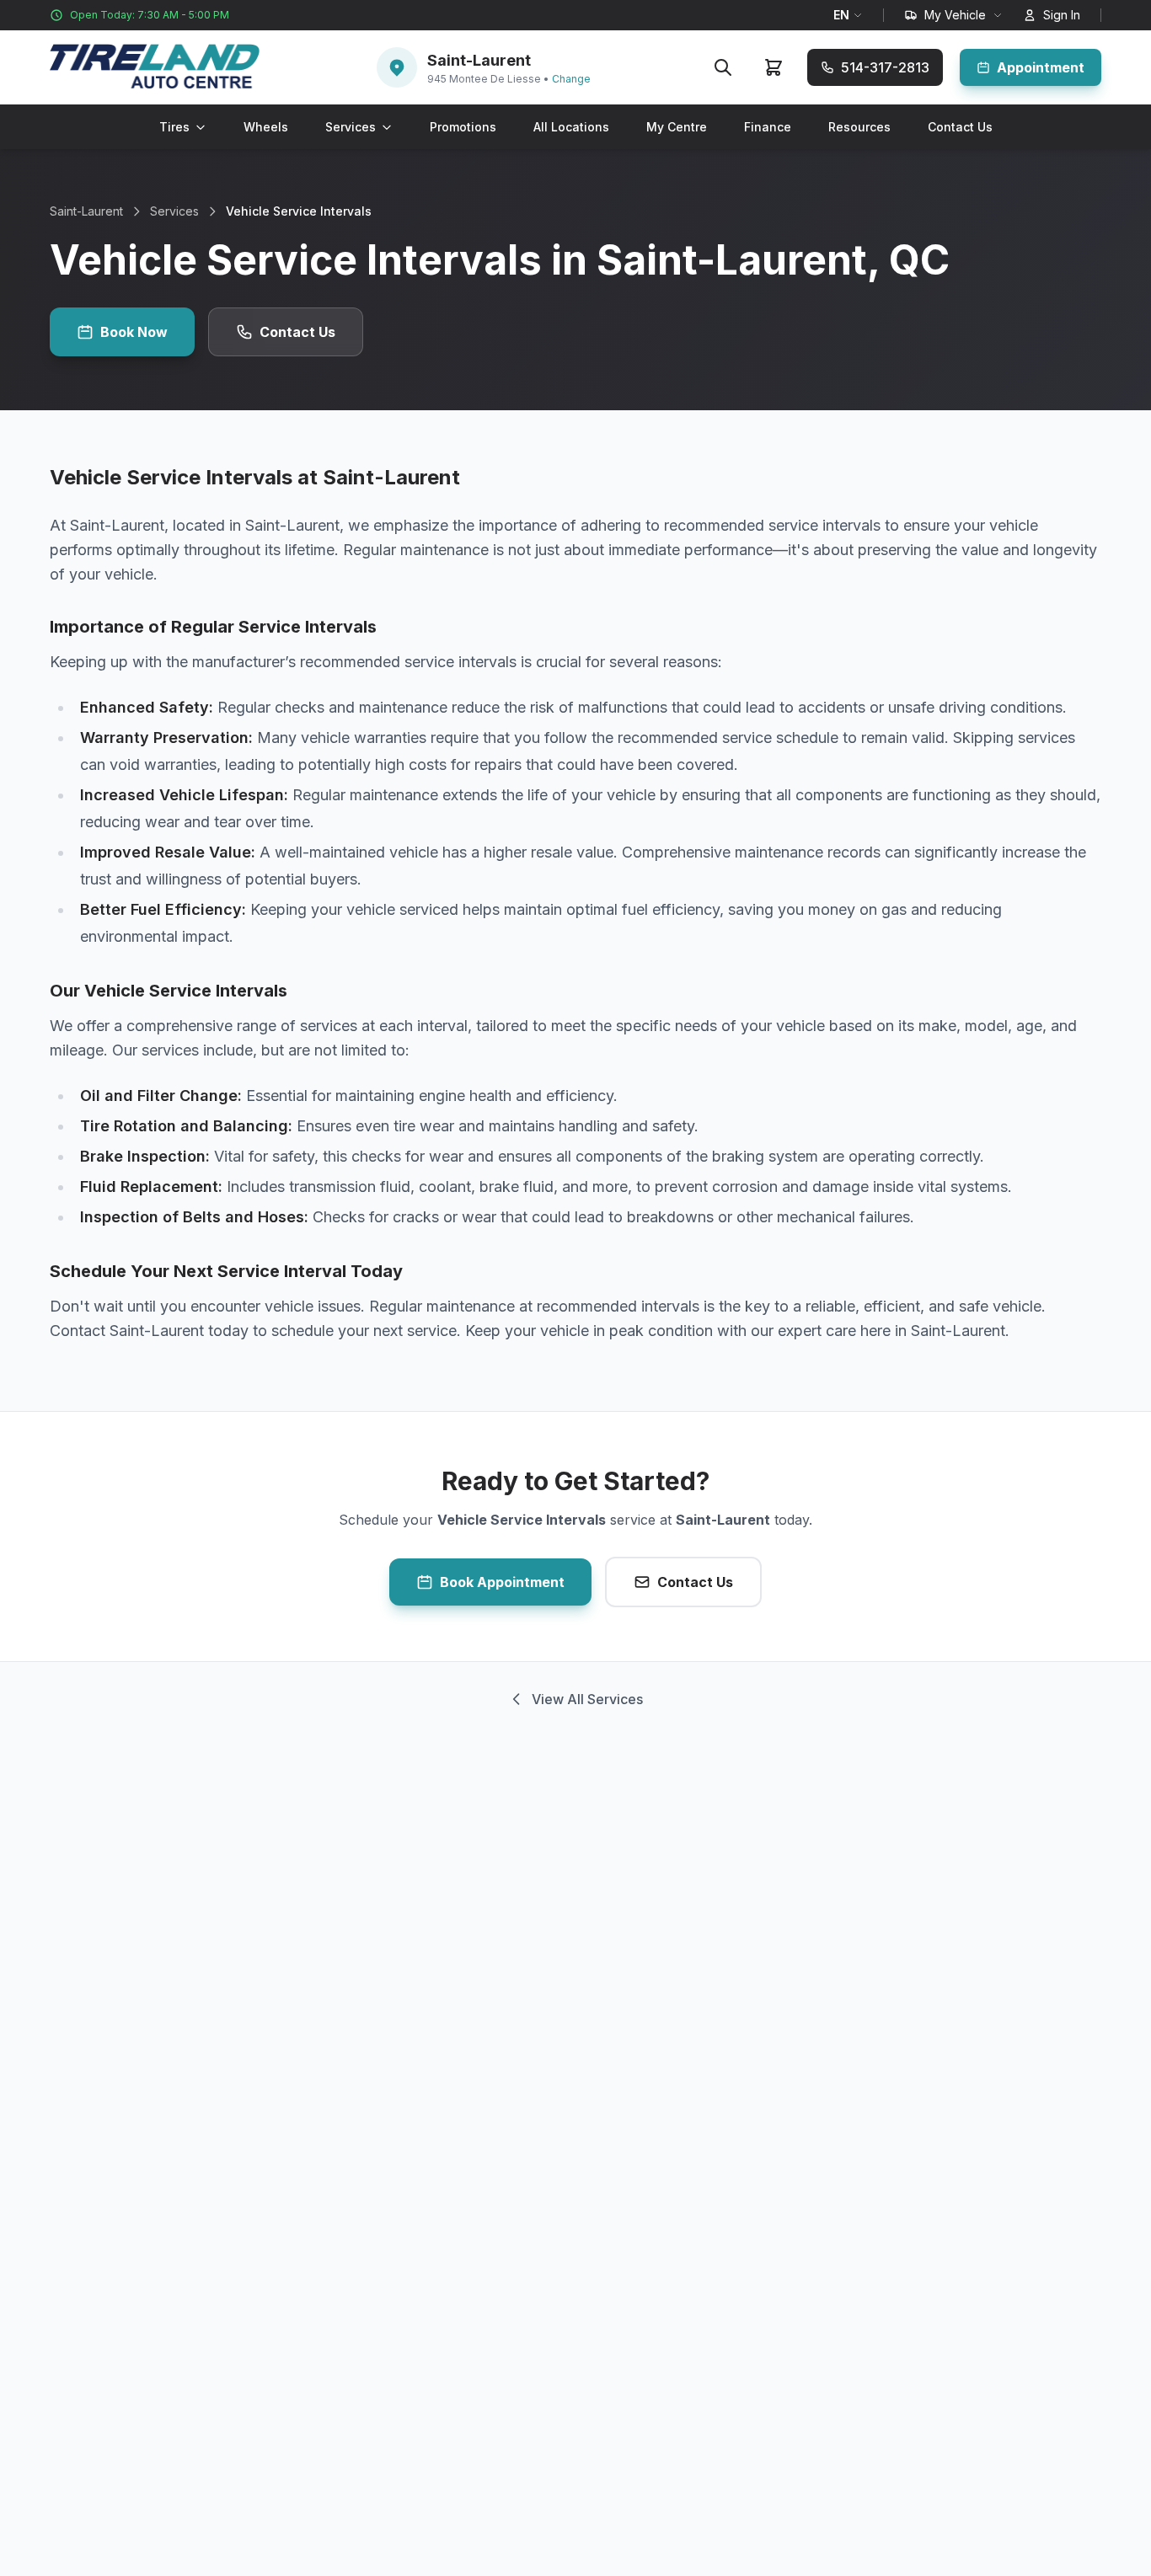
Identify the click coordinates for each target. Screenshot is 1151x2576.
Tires (174, 127)
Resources (859, 127)
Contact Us (960, 127)
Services (351, 127)
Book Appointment (502, 1582)
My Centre (677, 127)
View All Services (587, 1699)
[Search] (723, 67)
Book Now (134, 332)
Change (571, 79)
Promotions (463, 127)
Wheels (266, 127)
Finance (768, 127)
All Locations (571, 127)
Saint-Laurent (86, 211)
